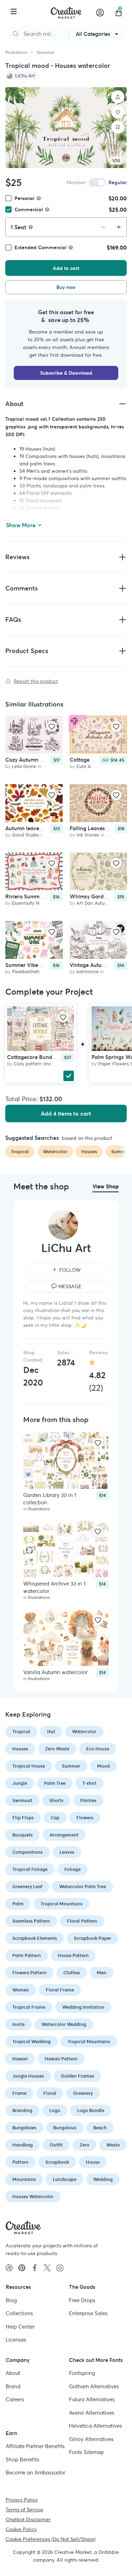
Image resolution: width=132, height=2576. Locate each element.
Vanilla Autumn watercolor (55, 1672)
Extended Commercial (40, 247)
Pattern (20, 2162)
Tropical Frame (29, 2007)
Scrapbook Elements (35, 1938)
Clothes (72, 1973)
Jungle (20, 1783)
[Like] (118, 112)
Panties (88, 1800)
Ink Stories (88, 835)
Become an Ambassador (35, 2472)
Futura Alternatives (92, 2399)
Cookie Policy (21, 2529)
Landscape (65, 2179)
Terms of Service (24, 2509)
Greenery (83, 2093)
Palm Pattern (27, 1955)
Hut (51, 1732)
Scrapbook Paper (93, 1938)
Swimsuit (22, 1800)
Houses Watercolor (33, 2197)
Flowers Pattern (29, 1973)
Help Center (20, 2326)
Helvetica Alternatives (96, 2426)
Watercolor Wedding (64, 2024)
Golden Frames (77, 2076)
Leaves (67, 1852)
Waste (113, 2145)
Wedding (103, 2179)
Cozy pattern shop (34, 1064)
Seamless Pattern (31, 1921)
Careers (15, 2399)
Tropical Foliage (30, 1869)
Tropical (21, 1732)
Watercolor (84, 1732)
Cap (55, 1818)
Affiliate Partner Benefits (35, 2446)
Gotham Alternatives (94, 2386)
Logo (55, 2110)
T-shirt (89, 1783)
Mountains (24, 2179)
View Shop (106, 1186)
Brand (13, 2386)
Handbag (23, 2145)
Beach (100, 2128)
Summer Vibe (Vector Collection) (45, 965)
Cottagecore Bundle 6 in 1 (39, 1057)
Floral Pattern (82, 1921)
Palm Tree (55, 1783)
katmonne (87, 972)
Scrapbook (57, 2162)
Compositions (27, 1852)
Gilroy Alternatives (91, 2439)
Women (21, 1990)
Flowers (85, 1818)
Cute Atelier (89, 767)
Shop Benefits (23, 2459)
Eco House (98, 1749)
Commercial (29, 209)
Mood (103, 1766)
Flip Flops (23, 1818)
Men (102, 1973)
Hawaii (20, 2059)
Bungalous (65, 2128)
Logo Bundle (91, 2110)
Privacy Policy (22, 2499)
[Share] (118, 97)
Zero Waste (57, 1749)
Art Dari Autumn (94, 903)
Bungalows (24, 2128)
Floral (50, 2093)
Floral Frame (60, 1990)
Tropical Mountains (89, 2042)
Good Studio (26, 835)
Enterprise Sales (88, 2313)
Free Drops (82, 2300)
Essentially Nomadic (34, 903)
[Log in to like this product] (52, 727)
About (13, 2373)
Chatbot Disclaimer (28, 2519)
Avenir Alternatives (92, 2412)
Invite (18, 2024)
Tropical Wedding (32, 2042)
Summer (71, 1766)
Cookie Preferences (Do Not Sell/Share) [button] (51, 2539)
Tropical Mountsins (61, 1904)
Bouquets (23, 1835)
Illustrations (16, 52)
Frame (19, 2093)
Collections (19, 2313)
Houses (20, 1749)
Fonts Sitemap (86, 2452)
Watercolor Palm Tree (83, 1887)
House (93, 2162)
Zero (84, 2145)
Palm (18, 1904)
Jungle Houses (28, 2076)
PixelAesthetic (27, 972)
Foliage (73, 1869)
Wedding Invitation (83, 2007)
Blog (11, 2300)
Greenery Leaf (27, 1887)
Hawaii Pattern (61, 2059)
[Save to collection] (118, 127)
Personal (24, 198)
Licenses (16, 2340)
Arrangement (64, 1835)
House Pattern (73, 1955)
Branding (22, 2110)
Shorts (56, 1800)
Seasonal (45, 52)
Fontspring (82, 2373)
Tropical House (29, 1766)
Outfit (56, 2145)
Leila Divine (24, 767)
